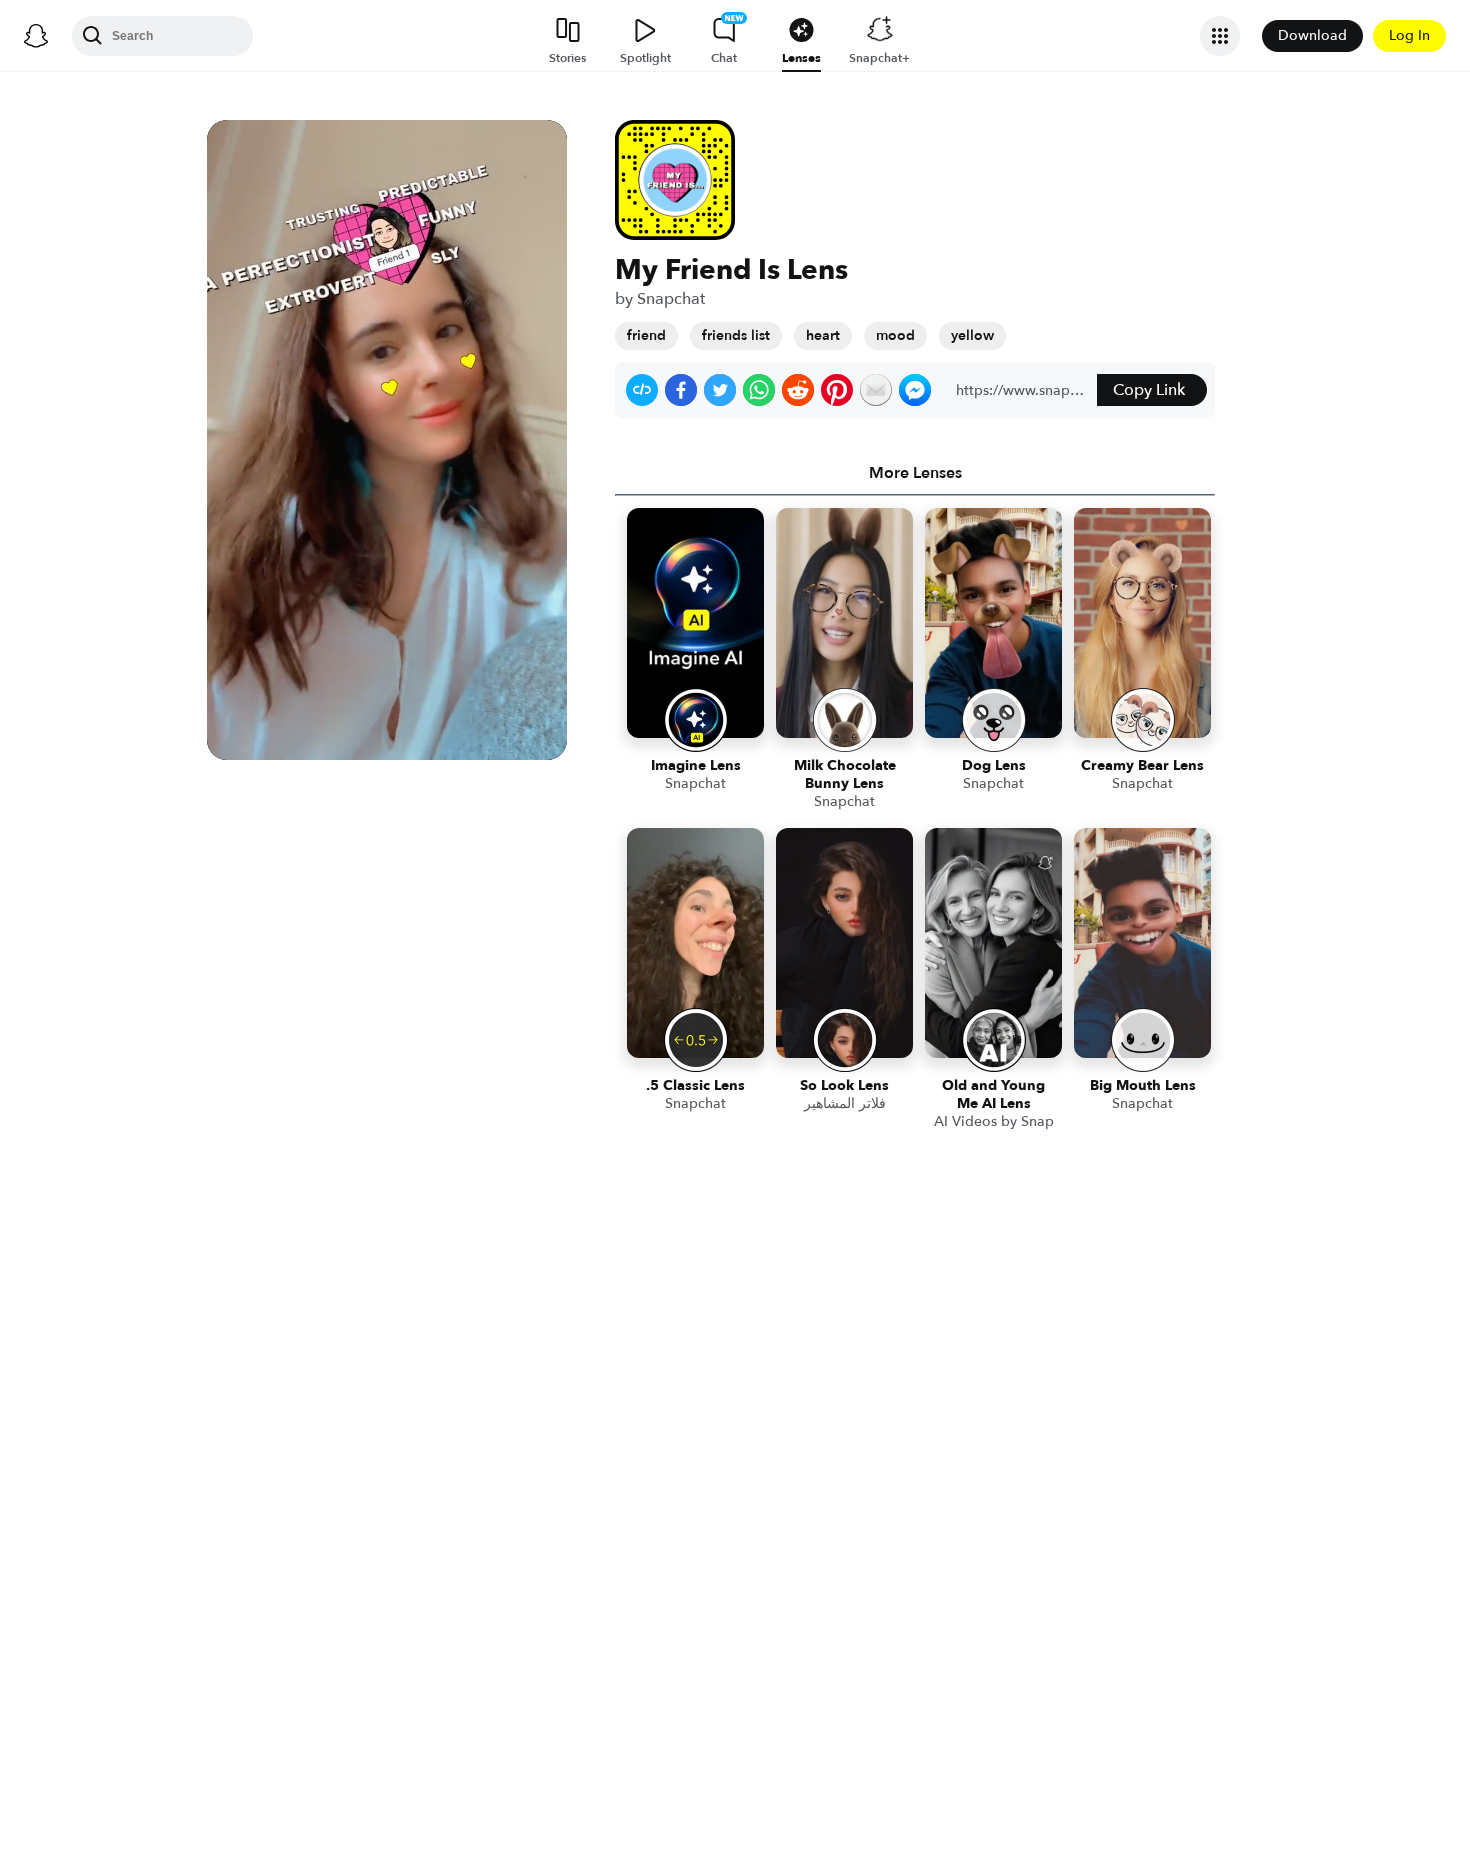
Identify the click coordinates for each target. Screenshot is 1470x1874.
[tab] (915, 473)
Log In (1409, 35)
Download (1312, 35)
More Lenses (915, 473)
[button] (642, 390)
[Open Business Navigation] (1220, 36)
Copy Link (1149, 390)
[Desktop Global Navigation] (36, 36)
